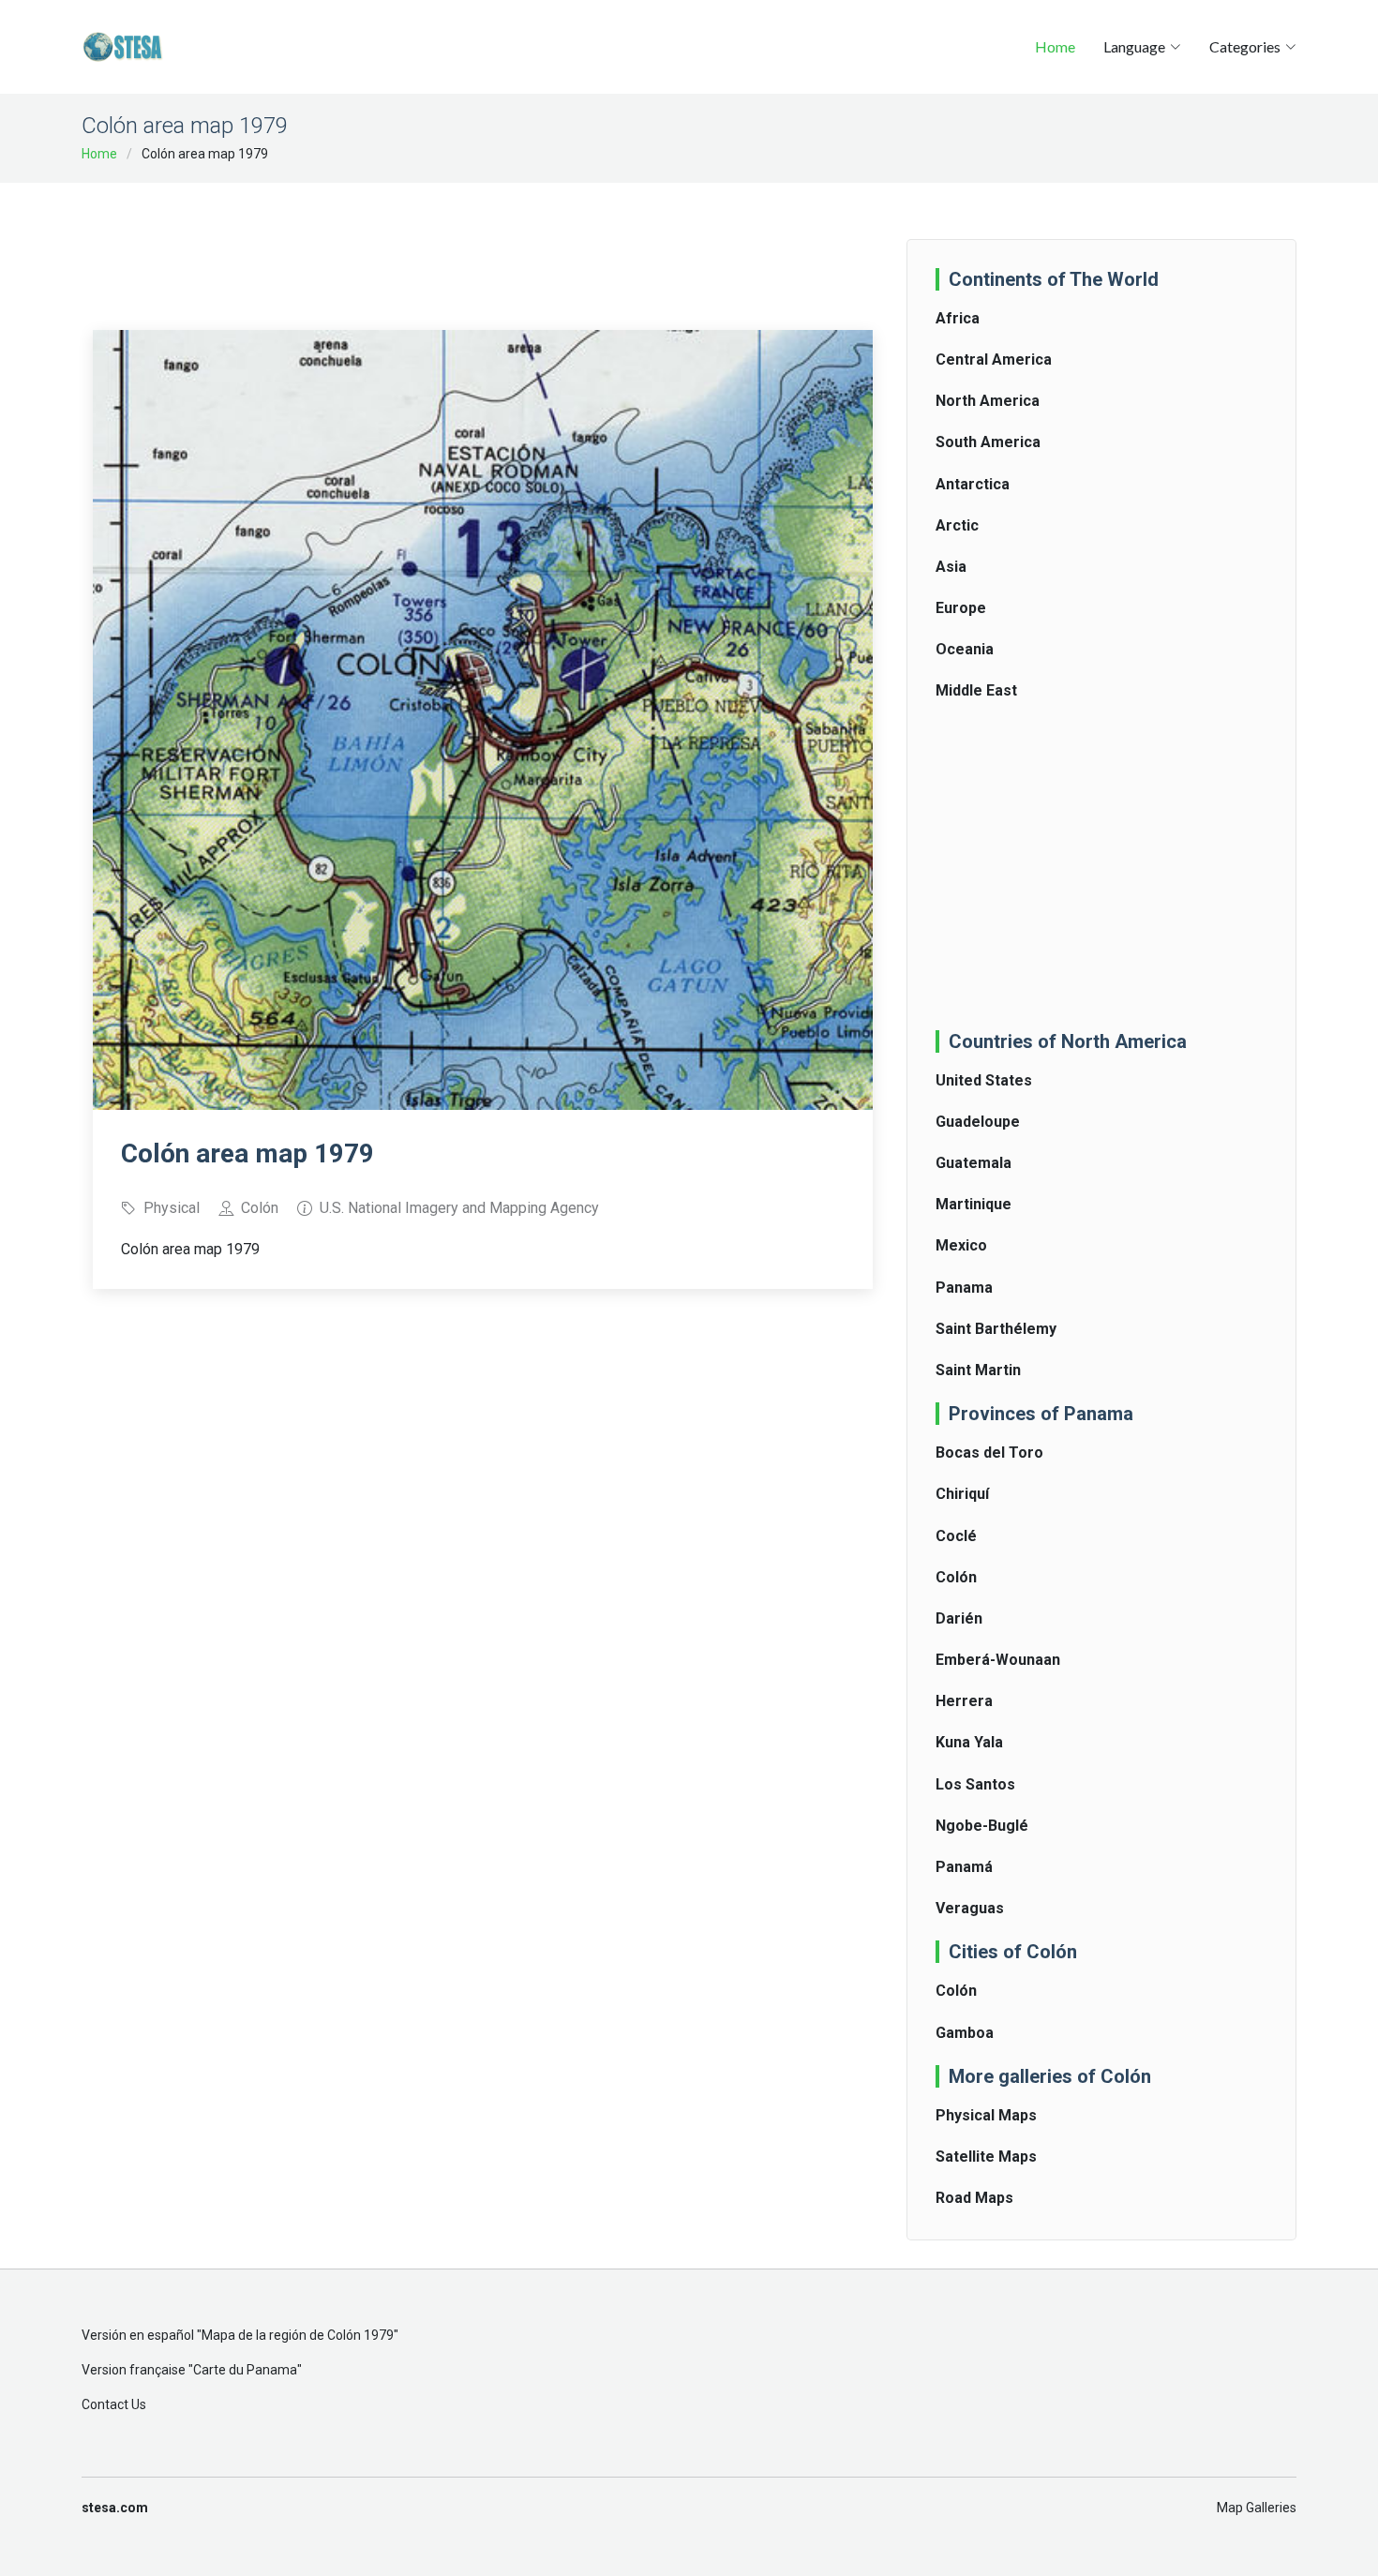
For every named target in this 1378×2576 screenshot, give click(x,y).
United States (984, 1080)
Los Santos (975, 1784)
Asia (951, 567)
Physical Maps (986, 2115)
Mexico (961, 1245)
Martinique (974, 1204)
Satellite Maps (986, 2157)
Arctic (957, 525)
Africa (958, 318)
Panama (964, 1288)
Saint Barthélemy (996, 1329)
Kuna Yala (969, 1742)
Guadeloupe (978, 1122)
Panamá (964, 1867)
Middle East (976, 690)
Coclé (956, 1536)
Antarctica (973, 484)
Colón (956, 1577)
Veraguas (970, 1908)
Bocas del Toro (989, 1453)
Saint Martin (978, 1370)
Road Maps (974, 2198)
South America (988, 442)
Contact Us (114, 2404)
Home (1055, 46)
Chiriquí (962, 1494)
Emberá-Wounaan (998, 1660)
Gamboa (965, 2033)
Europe (961, 608)
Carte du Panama (245, 2370)
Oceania (965, 649)
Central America (994, 359)
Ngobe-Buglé (982, 1826)
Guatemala (974, 1163)
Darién (959, 1618)
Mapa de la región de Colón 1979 (298, 2335)
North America (988, 401)
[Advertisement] (483, 244)
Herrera (964, 1701)
